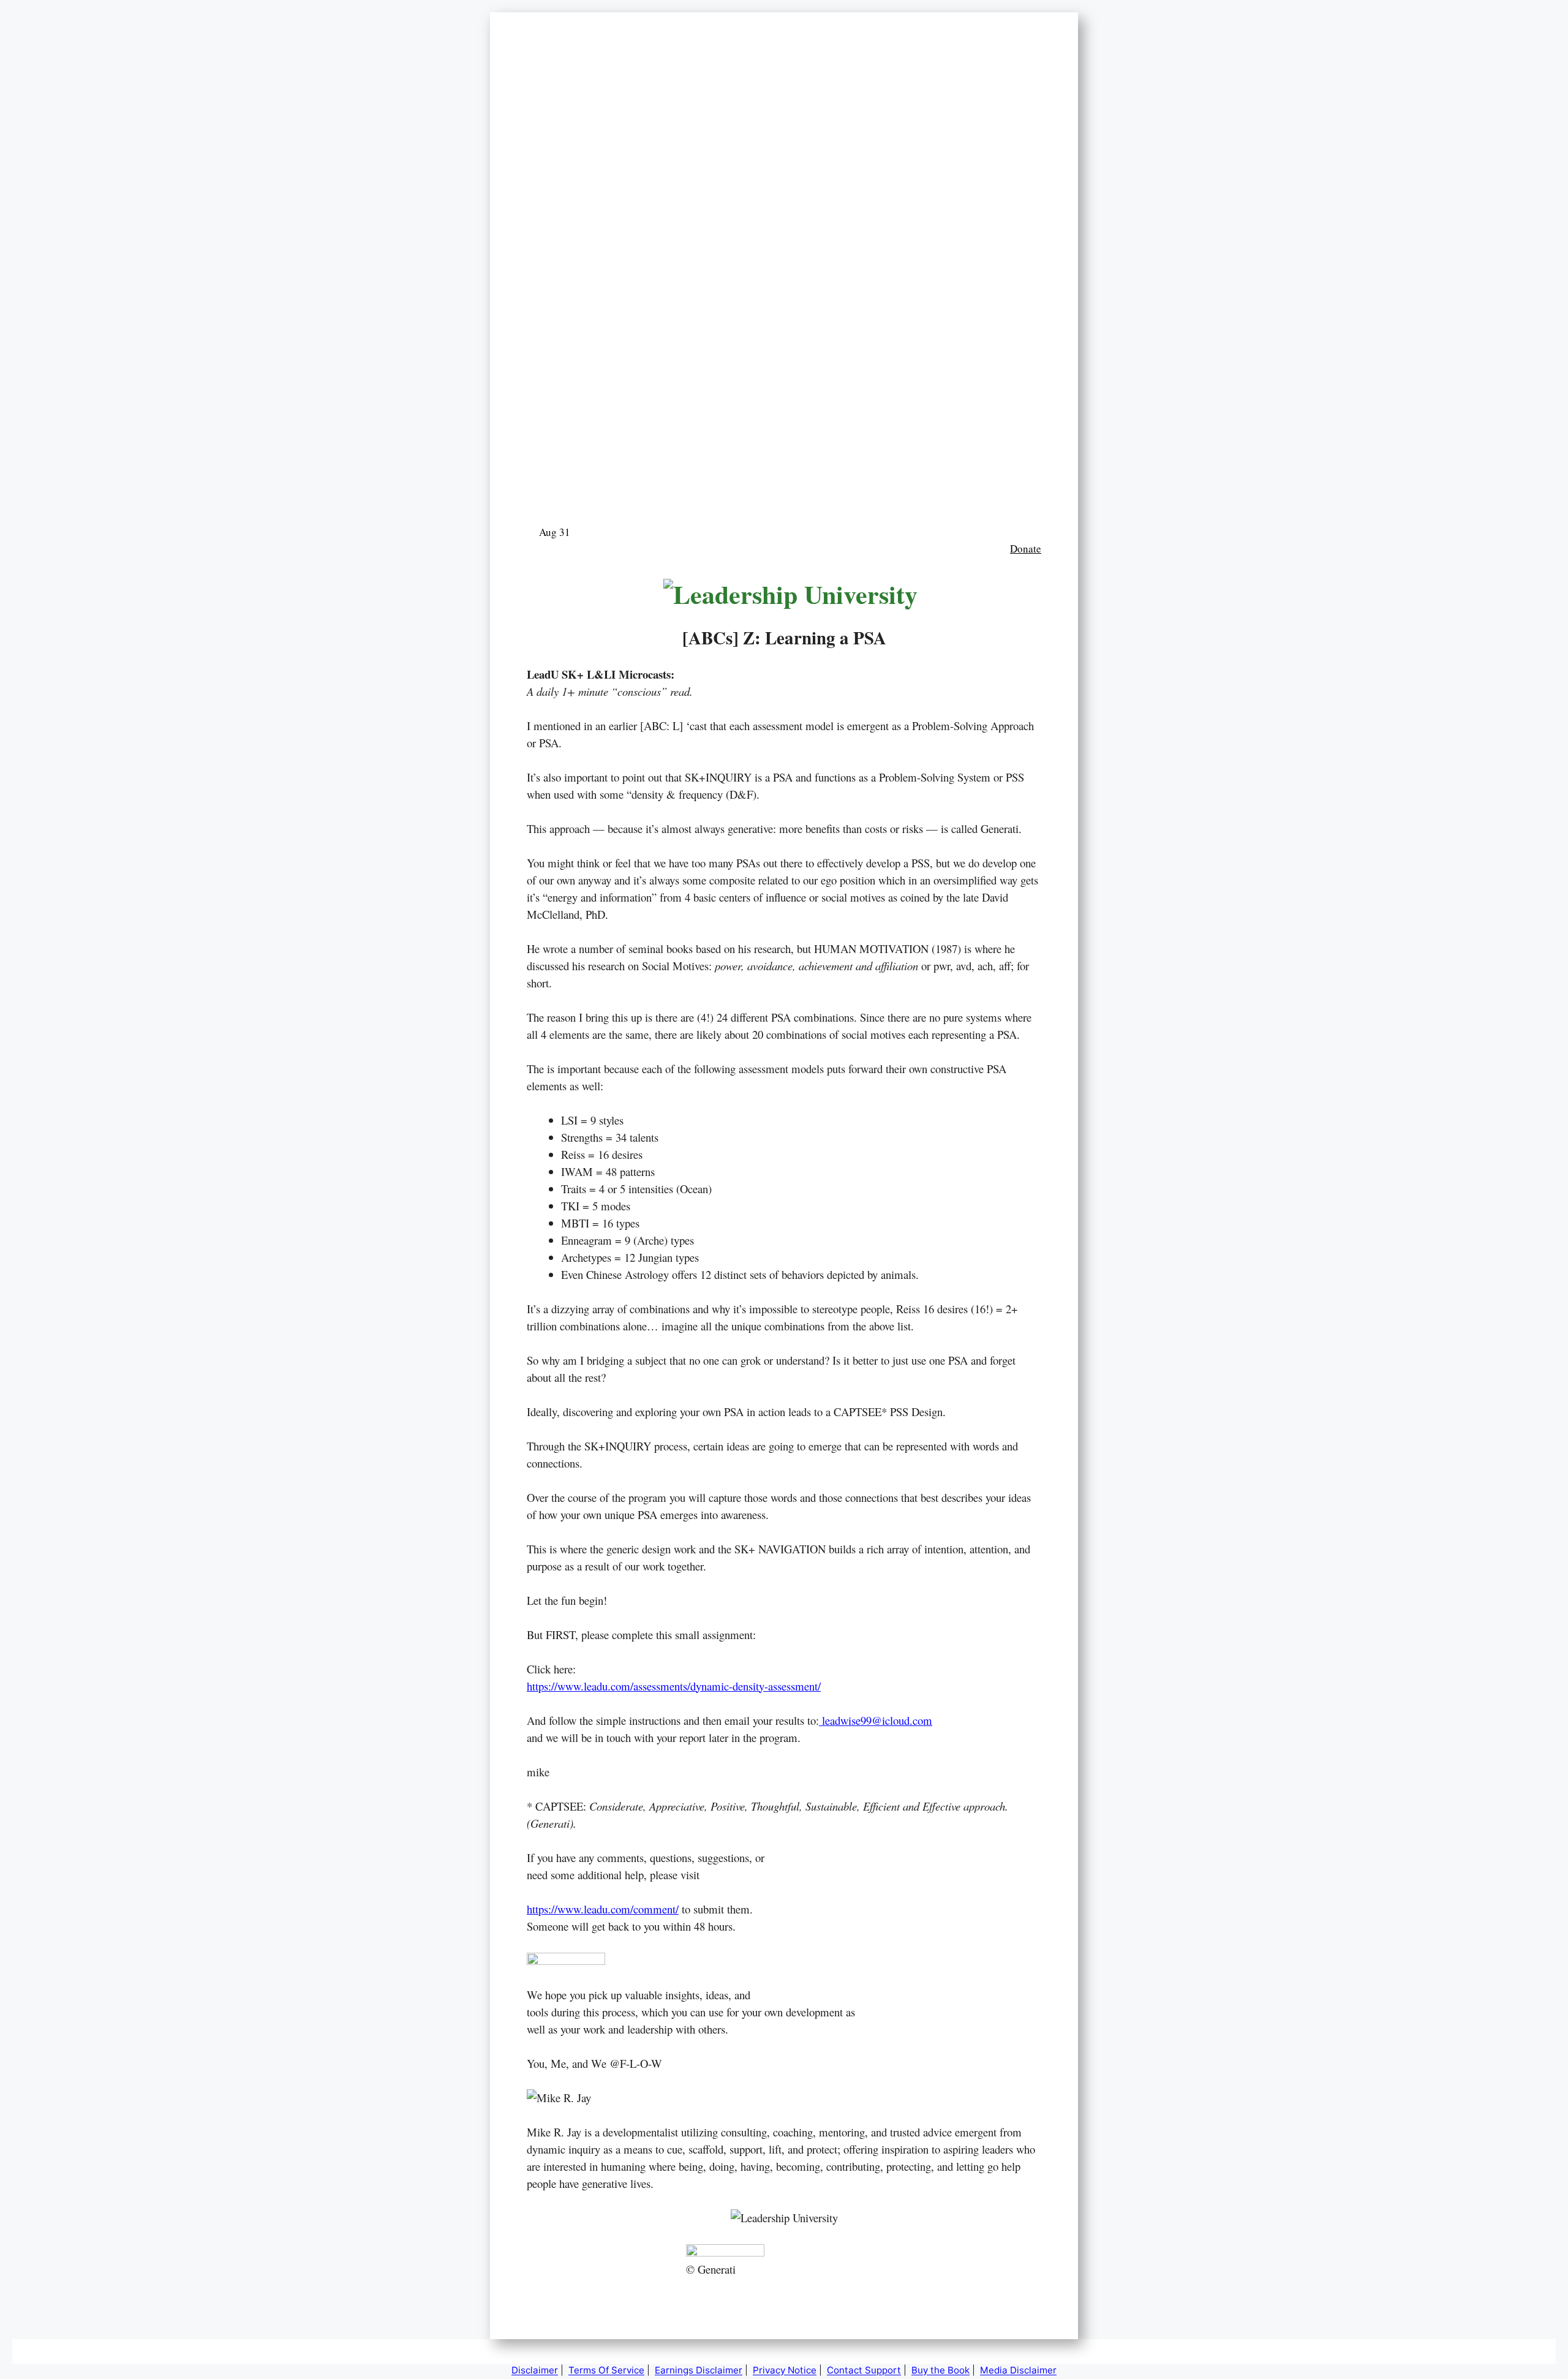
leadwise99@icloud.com (876, 1720)
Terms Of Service (606, 2370)
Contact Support (864, 2370)
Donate (1026, 549)
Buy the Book (940, 2370)
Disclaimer (535, 2370)
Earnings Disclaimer (699, 2370)
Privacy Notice (785, 2370)
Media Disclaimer (1018, 2370)
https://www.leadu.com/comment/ (603, 1909)
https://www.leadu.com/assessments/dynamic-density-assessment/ (674, 1686)
